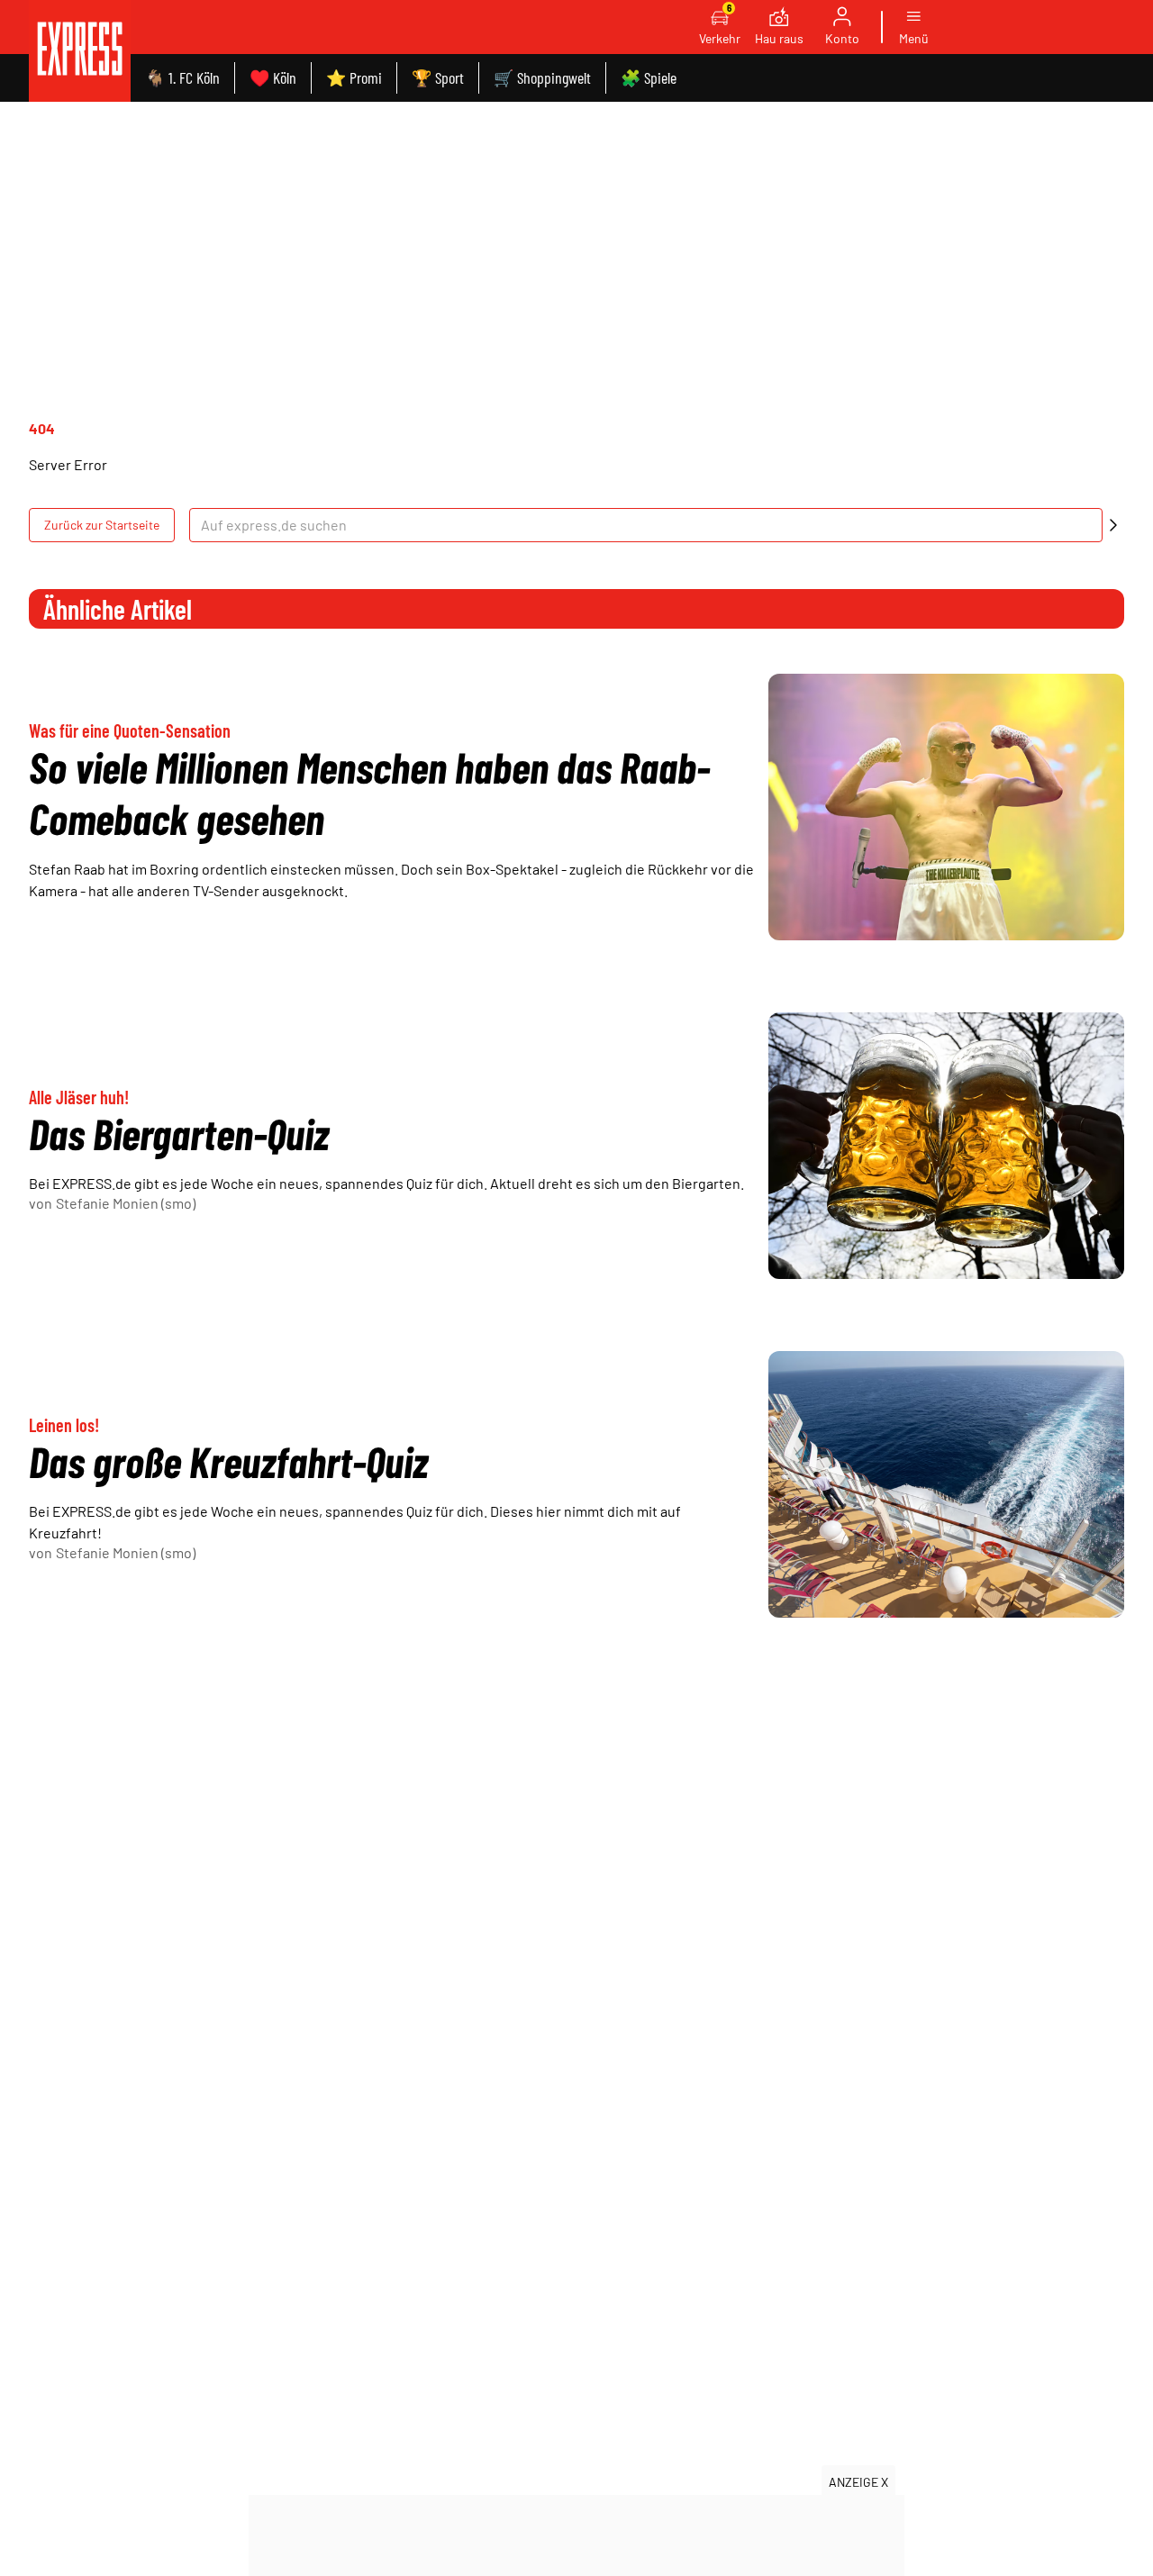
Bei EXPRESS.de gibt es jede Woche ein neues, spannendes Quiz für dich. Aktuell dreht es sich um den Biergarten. (386, 1183)
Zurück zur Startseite (102, 525)
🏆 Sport (438, 77)
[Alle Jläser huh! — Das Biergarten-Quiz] (946, 1146)
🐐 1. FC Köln (182, 77)
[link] (80, 51)
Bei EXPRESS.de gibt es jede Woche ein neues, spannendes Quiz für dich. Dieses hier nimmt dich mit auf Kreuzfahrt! (355, 1522)
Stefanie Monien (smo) (126, 1203)
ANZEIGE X (858, 2482)
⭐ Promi (354, 77)
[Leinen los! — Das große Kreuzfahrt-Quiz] (946, 1484)
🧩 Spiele (649, 77)
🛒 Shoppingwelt (542, 77)
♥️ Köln (273, 77)
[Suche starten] (1113, 525)
